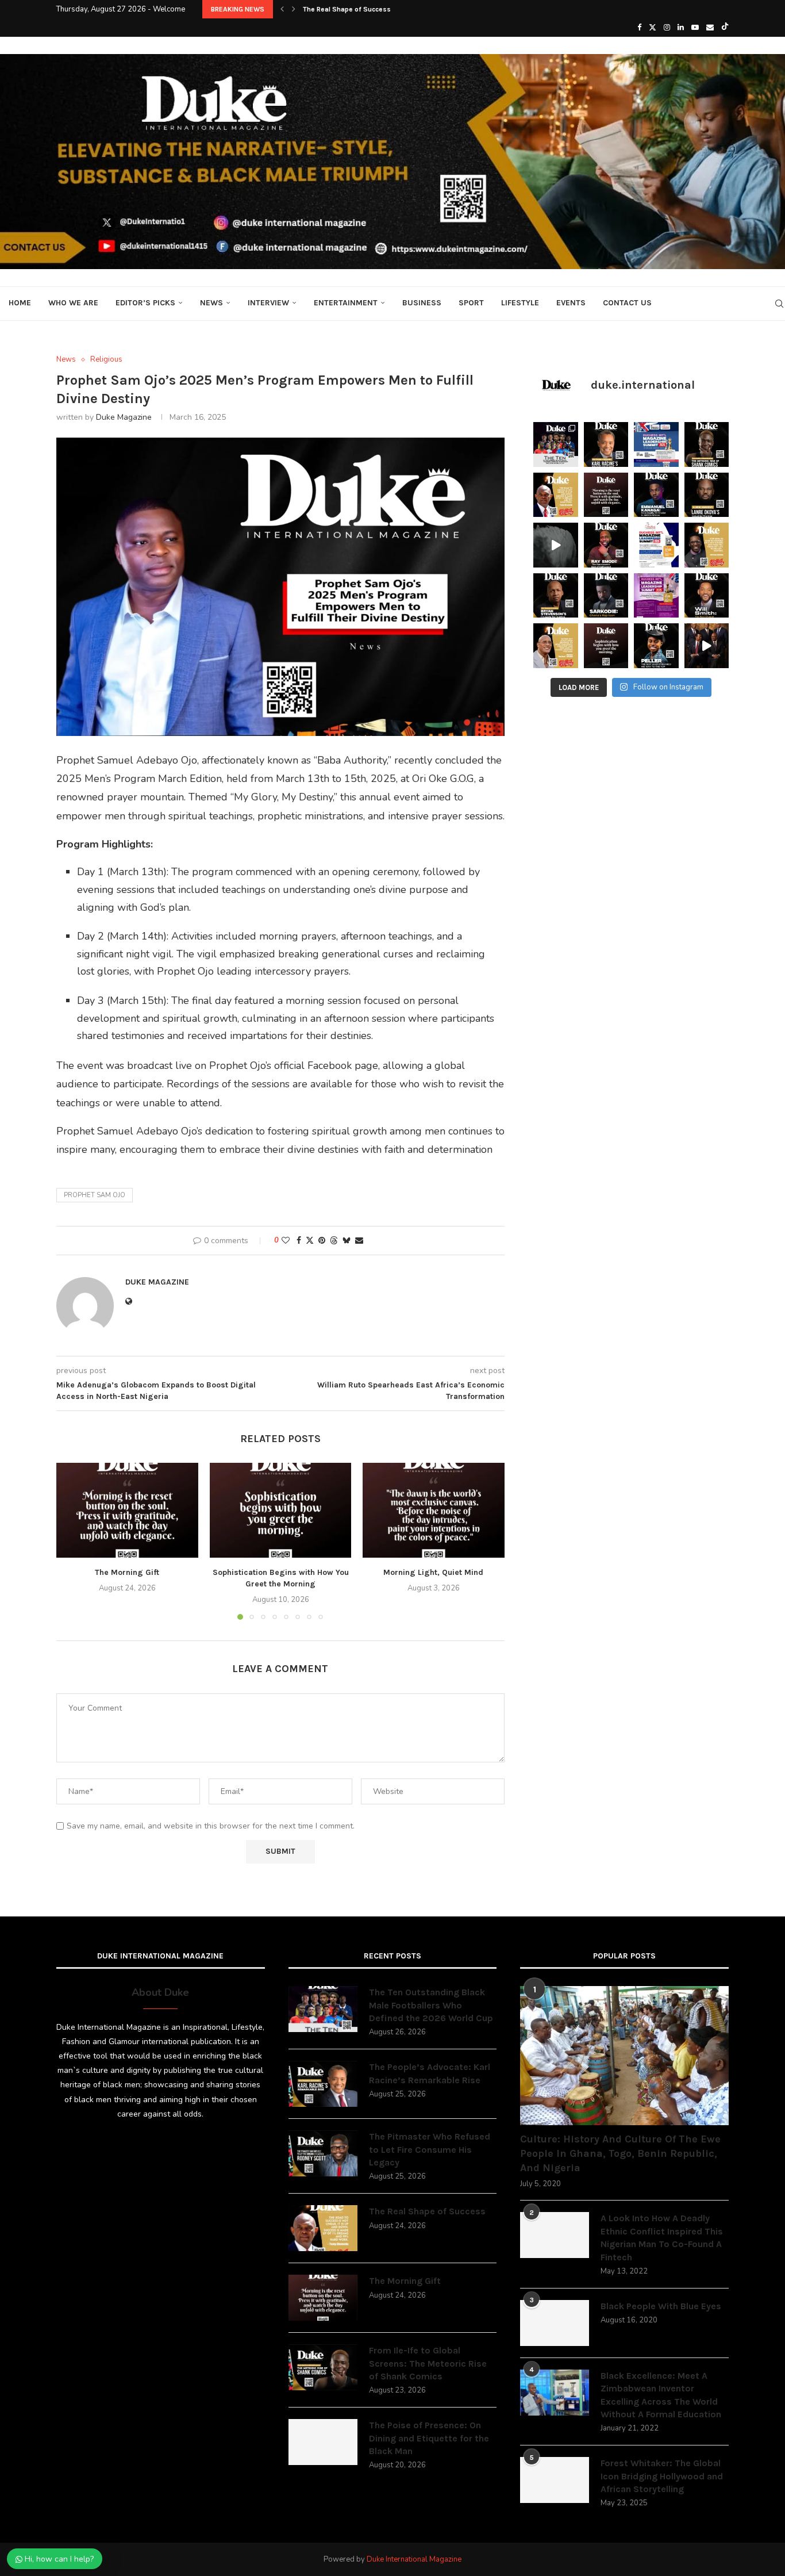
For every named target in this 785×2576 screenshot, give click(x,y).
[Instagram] (667, 28)
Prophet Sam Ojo (95, 1195)
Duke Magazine (124, 417)
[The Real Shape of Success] (323, 2228)
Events (571, 303)
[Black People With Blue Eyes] (555, 2323)
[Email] (710, 28)
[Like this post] (286, 1241)
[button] (282, 9)
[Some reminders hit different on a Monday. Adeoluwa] (707, 545)
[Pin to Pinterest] (322, 1241)
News (211, 303)
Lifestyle (520, 303)
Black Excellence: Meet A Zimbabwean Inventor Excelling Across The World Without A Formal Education (661, 2395)
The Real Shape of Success (347, 9)
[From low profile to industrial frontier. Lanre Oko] (707, 495)
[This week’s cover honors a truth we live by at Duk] (556, 495)
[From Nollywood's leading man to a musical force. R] (606, 545)
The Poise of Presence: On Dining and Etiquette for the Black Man (429, 2438)
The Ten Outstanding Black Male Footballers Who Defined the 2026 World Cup (431, 2005)
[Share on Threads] (334, 1241)
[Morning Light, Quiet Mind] (434, 1510)
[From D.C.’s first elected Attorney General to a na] (606, 444)
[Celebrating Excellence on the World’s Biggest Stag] (556, 444)
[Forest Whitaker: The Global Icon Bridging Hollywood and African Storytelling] (555, 2480)
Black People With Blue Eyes (661, 2306)
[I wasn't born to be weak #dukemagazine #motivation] (556, 545)
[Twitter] (653, 28)
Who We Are (73, 303)
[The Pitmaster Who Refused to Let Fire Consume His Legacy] (323, 2153)
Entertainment (346, 303)
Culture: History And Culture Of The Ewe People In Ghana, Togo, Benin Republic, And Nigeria (620, 2153)
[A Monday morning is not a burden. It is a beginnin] (606, 495)
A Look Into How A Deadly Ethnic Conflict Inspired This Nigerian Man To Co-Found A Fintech (662, 2237)
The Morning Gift (127, 1573)
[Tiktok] (725, 28)
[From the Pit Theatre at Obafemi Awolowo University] (707, 444)
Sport (471, 303)
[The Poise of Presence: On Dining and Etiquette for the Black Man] (323, 2442)
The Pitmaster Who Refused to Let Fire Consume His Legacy (430, 2149)
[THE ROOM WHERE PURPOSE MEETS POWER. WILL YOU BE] (656, 444)
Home (20, 303)
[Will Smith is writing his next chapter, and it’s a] (707, 596)
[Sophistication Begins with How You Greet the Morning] (281, 1510)
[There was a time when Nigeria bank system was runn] (707, 646)
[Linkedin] (681, 28)
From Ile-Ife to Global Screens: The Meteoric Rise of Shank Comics (428, 2363)
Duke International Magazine (414, 2559)
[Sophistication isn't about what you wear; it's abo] (606, 646)
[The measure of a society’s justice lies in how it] (556, 596)
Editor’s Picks (145, 303)
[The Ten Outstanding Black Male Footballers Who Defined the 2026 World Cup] (323, 2009)
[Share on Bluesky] (347, 1241)
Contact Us (627, 303)
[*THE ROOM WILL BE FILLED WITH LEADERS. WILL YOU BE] (656, 545)
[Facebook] (639, 28)
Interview (268, 303)
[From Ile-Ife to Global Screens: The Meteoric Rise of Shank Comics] (323, 2367)
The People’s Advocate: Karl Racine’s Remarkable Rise (430, 2073)
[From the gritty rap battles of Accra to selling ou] (606, 596)
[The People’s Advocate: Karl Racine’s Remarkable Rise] (323, 2084)
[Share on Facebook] (299, 1241)
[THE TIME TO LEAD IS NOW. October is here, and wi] (656, 596)
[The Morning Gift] (127, 1510)
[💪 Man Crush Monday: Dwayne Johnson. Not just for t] (556, 646)
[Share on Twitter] (310, 1241)
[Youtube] (695, 28)
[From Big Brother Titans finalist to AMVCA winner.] (656, 495)
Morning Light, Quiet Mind (434, 1573)
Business (422, 303)
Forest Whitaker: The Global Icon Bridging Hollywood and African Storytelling (662, 2476)
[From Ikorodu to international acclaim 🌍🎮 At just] (656, 646)
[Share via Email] (359, 1241)
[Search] (779, 304)
